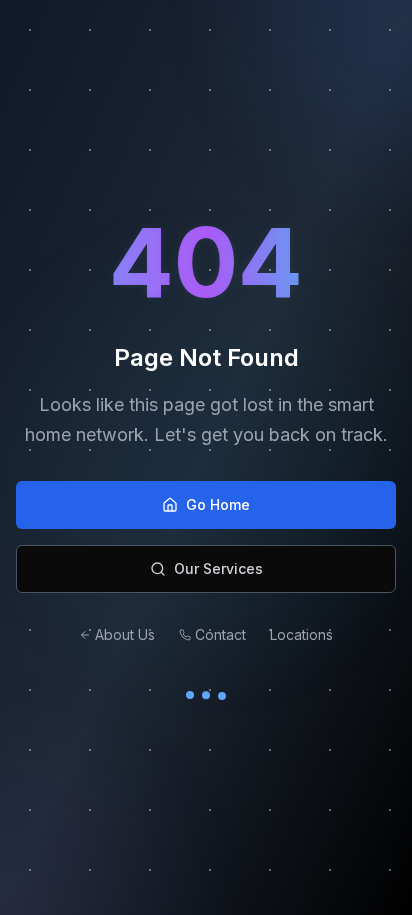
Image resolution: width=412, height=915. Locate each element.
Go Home (218, 504)
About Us (125, 634)
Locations (301, 634)
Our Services (218, 568)
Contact (220, 634)
